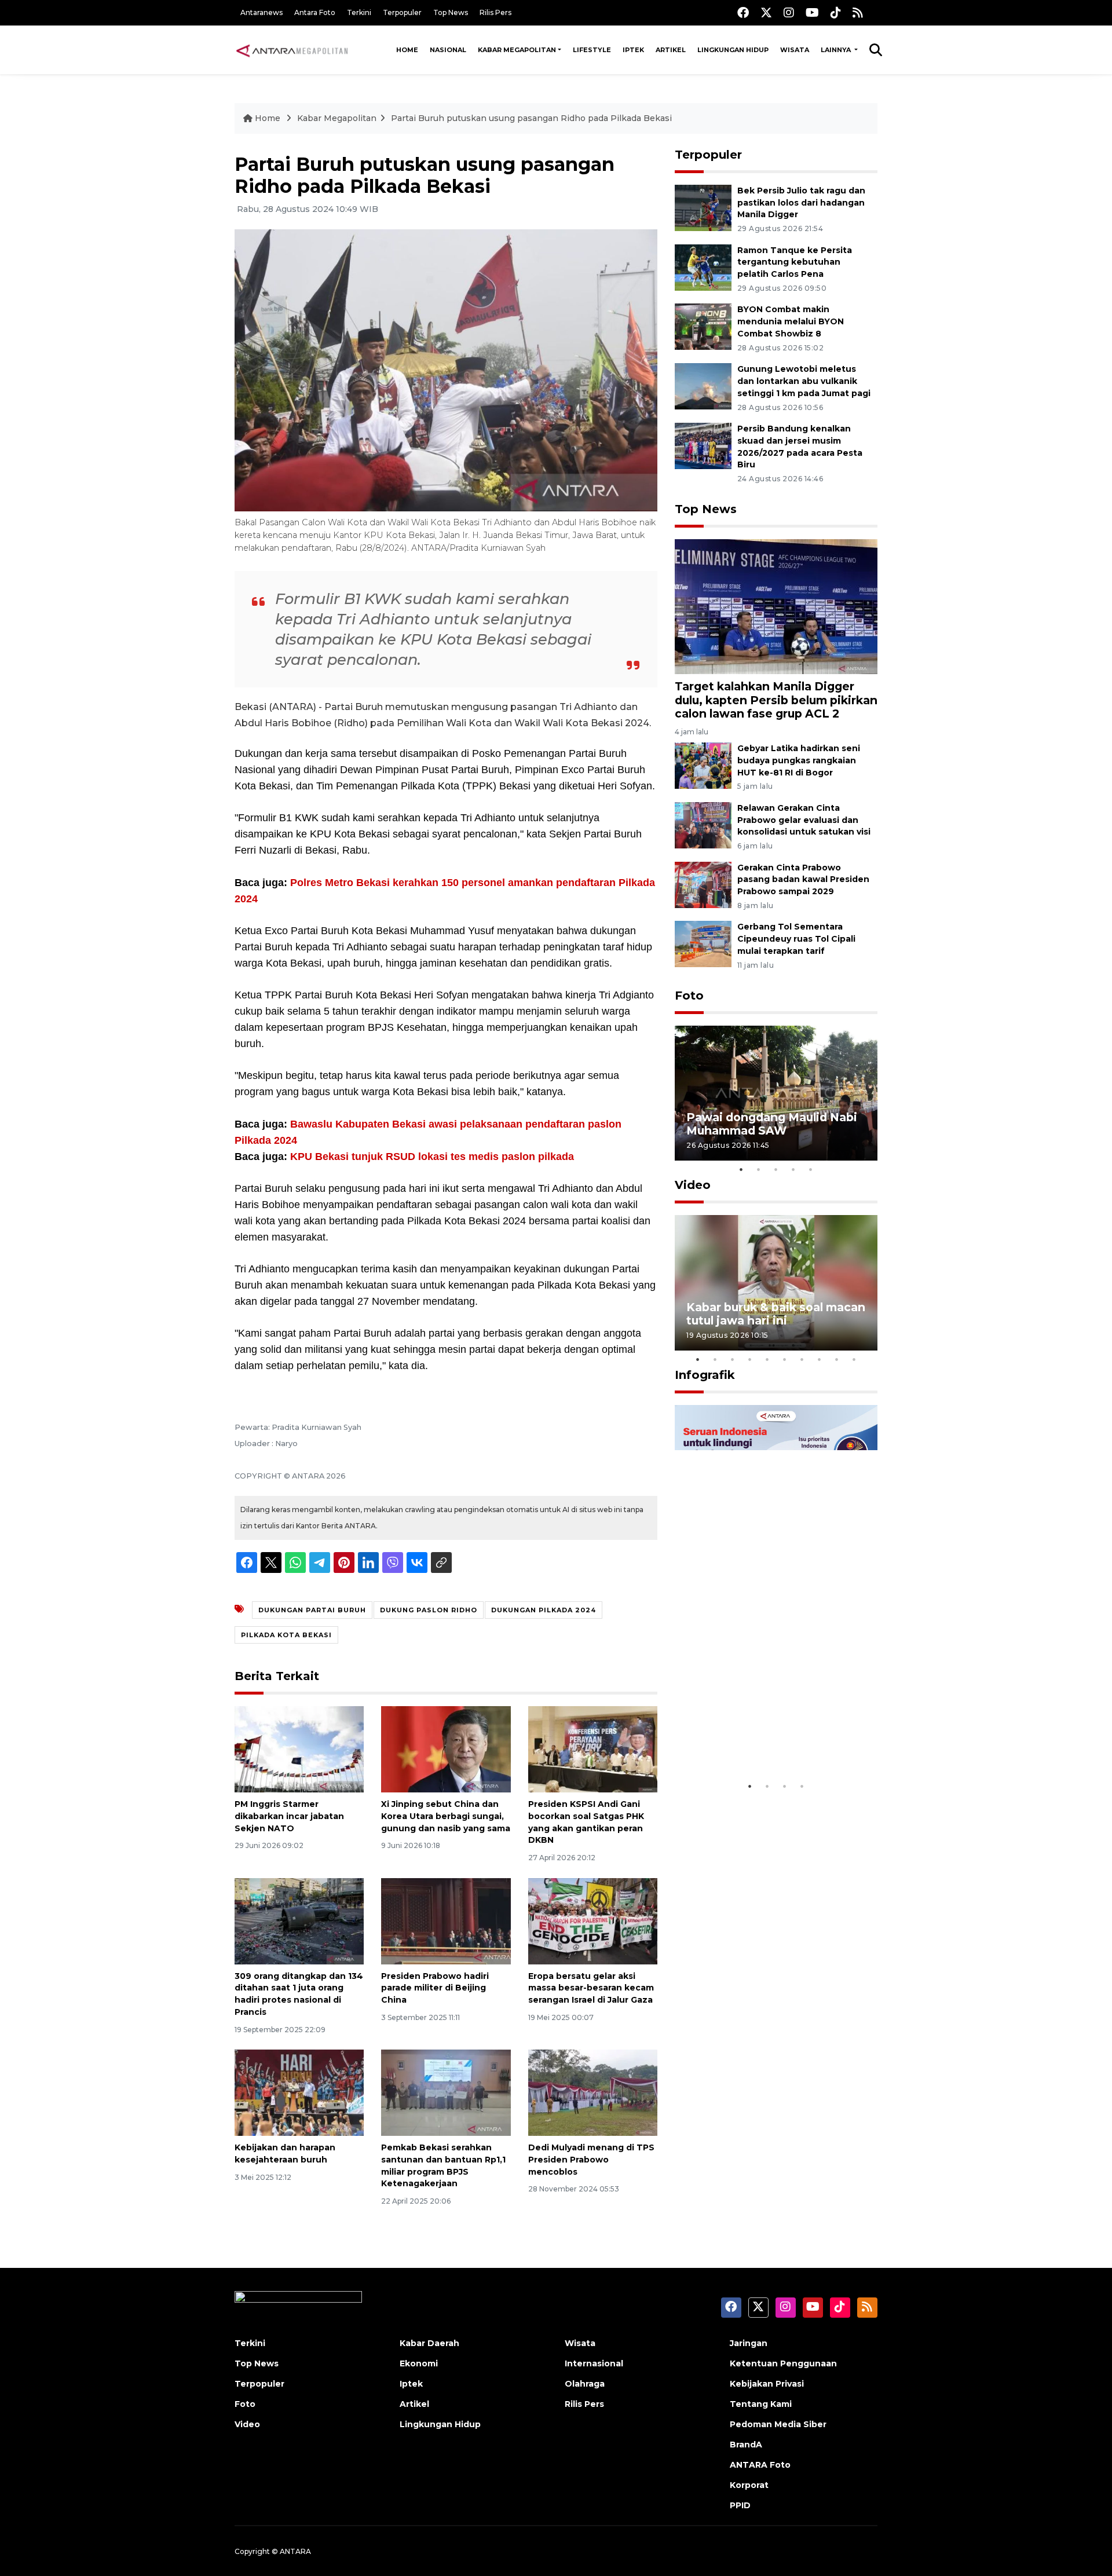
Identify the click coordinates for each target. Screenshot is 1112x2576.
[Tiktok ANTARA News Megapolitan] (836, 12)
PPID (740, 2505)
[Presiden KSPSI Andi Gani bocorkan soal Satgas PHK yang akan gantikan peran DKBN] (593, 1749)
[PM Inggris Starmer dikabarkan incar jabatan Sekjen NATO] (299, 1749)
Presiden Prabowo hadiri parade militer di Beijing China (435, 1988)
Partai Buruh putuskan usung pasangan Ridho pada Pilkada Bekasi (531, 118)
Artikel (671, 50)
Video (693, 1185)
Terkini (359, 12)
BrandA (746, 2445)
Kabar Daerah (429, 2343)
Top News (451, 12)
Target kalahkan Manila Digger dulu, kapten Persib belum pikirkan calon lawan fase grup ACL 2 (776, 700)
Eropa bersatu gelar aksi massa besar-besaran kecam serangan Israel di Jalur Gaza (591, 1988)
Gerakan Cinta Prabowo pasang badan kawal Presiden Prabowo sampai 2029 (803, 880)
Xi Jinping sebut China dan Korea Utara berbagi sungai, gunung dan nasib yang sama (446, 1816)
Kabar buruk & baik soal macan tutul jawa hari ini (776, 1314)
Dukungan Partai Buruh (312, 1610)
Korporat (749, 2485)
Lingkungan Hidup (733, 50)
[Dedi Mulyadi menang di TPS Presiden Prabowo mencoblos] (593, 2092)
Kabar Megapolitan (517, 50)
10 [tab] (854, 1359)
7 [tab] (802, 1359)
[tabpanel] (776, 1093)
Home (407, 50)
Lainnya (837, 50)
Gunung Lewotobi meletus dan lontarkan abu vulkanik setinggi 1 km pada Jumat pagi (804, 381)
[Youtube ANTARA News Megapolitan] (812, 12)
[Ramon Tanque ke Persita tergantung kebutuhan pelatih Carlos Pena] (703, 267)
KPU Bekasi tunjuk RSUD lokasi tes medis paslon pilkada (432, 1157)
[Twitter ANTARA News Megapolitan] (766, 12)
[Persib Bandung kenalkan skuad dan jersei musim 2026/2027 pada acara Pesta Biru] (703, 445)
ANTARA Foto (760, 2465)
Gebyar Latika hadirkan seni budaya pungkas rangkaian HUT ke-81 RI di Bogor (799, 760)
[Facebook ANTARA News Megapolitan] (743, 12)
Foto (689, 996)
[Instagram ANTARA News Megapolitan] (789, 12)
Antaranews (261, 12)
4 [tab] (793, 1169)
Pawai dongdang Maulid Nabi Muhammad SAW (772, 1124)
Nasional (448, 50)
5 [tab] (811, 1169)
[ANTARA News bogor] (292, 50)
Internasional (594, 2363)
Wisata (795, 50)
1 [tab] (741, 1169)
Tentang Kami (761, 2404)
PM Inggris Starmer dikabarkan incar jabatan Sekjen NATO (289, 1816)
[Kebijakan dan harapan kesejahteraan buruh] (299, 2092)
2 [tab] (759, 1169)
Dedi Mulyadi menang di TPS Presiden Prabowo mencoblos (591, 2160)
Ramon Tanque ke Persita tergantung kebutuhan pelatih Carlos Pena (795, 262)
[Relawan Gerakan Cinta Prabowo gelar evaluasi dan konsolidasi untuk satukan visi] (703, 824)
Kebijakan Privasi (767, 2384)
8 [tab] (820, 1359)
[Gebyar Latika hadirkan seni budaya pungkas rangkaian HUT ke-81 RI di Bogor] (703, 765)
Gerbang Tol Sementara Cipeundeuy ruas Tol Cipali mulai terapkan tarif (796, 939)
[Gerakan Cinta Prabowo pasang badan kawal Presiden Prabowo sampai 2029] (703, 884)
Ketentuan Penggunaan (783, 2363)
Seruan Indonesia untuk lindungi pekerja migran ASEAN (756, 1733)
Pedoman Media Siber (778, 2424)
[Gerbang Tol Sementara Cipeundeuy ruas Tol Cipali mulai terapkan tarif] (703, 944)
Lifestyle (592, 50)
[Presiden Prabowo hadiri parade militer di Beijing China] (446, 1920)
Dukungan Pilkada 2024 (544, 1610)
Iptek (633, 50)
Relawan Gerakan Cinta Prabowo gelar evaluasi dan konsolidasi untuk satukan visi (804, 820)
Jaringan (749, 2343)
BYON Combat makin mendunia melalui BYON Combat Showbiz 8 (791, 321)
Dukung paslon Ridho (429, 1610)
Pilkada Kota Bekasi (286, 1635)
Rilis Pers (495, 12)
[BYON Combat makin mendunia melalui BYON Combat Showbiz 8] (703, 326)
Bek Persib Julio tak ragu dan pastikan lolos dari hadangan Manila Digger (801, 203)
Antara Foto (315, 12)
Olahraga (585, 2384)
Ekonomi (419, 2363)
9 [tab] (837, 1359)
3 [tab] (776, 1169)
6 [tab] (785, 1359)
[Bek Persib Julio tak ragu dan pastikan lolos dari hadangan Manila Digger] (703, 207)
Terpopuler (402, 12)
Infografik (705, 1375)
